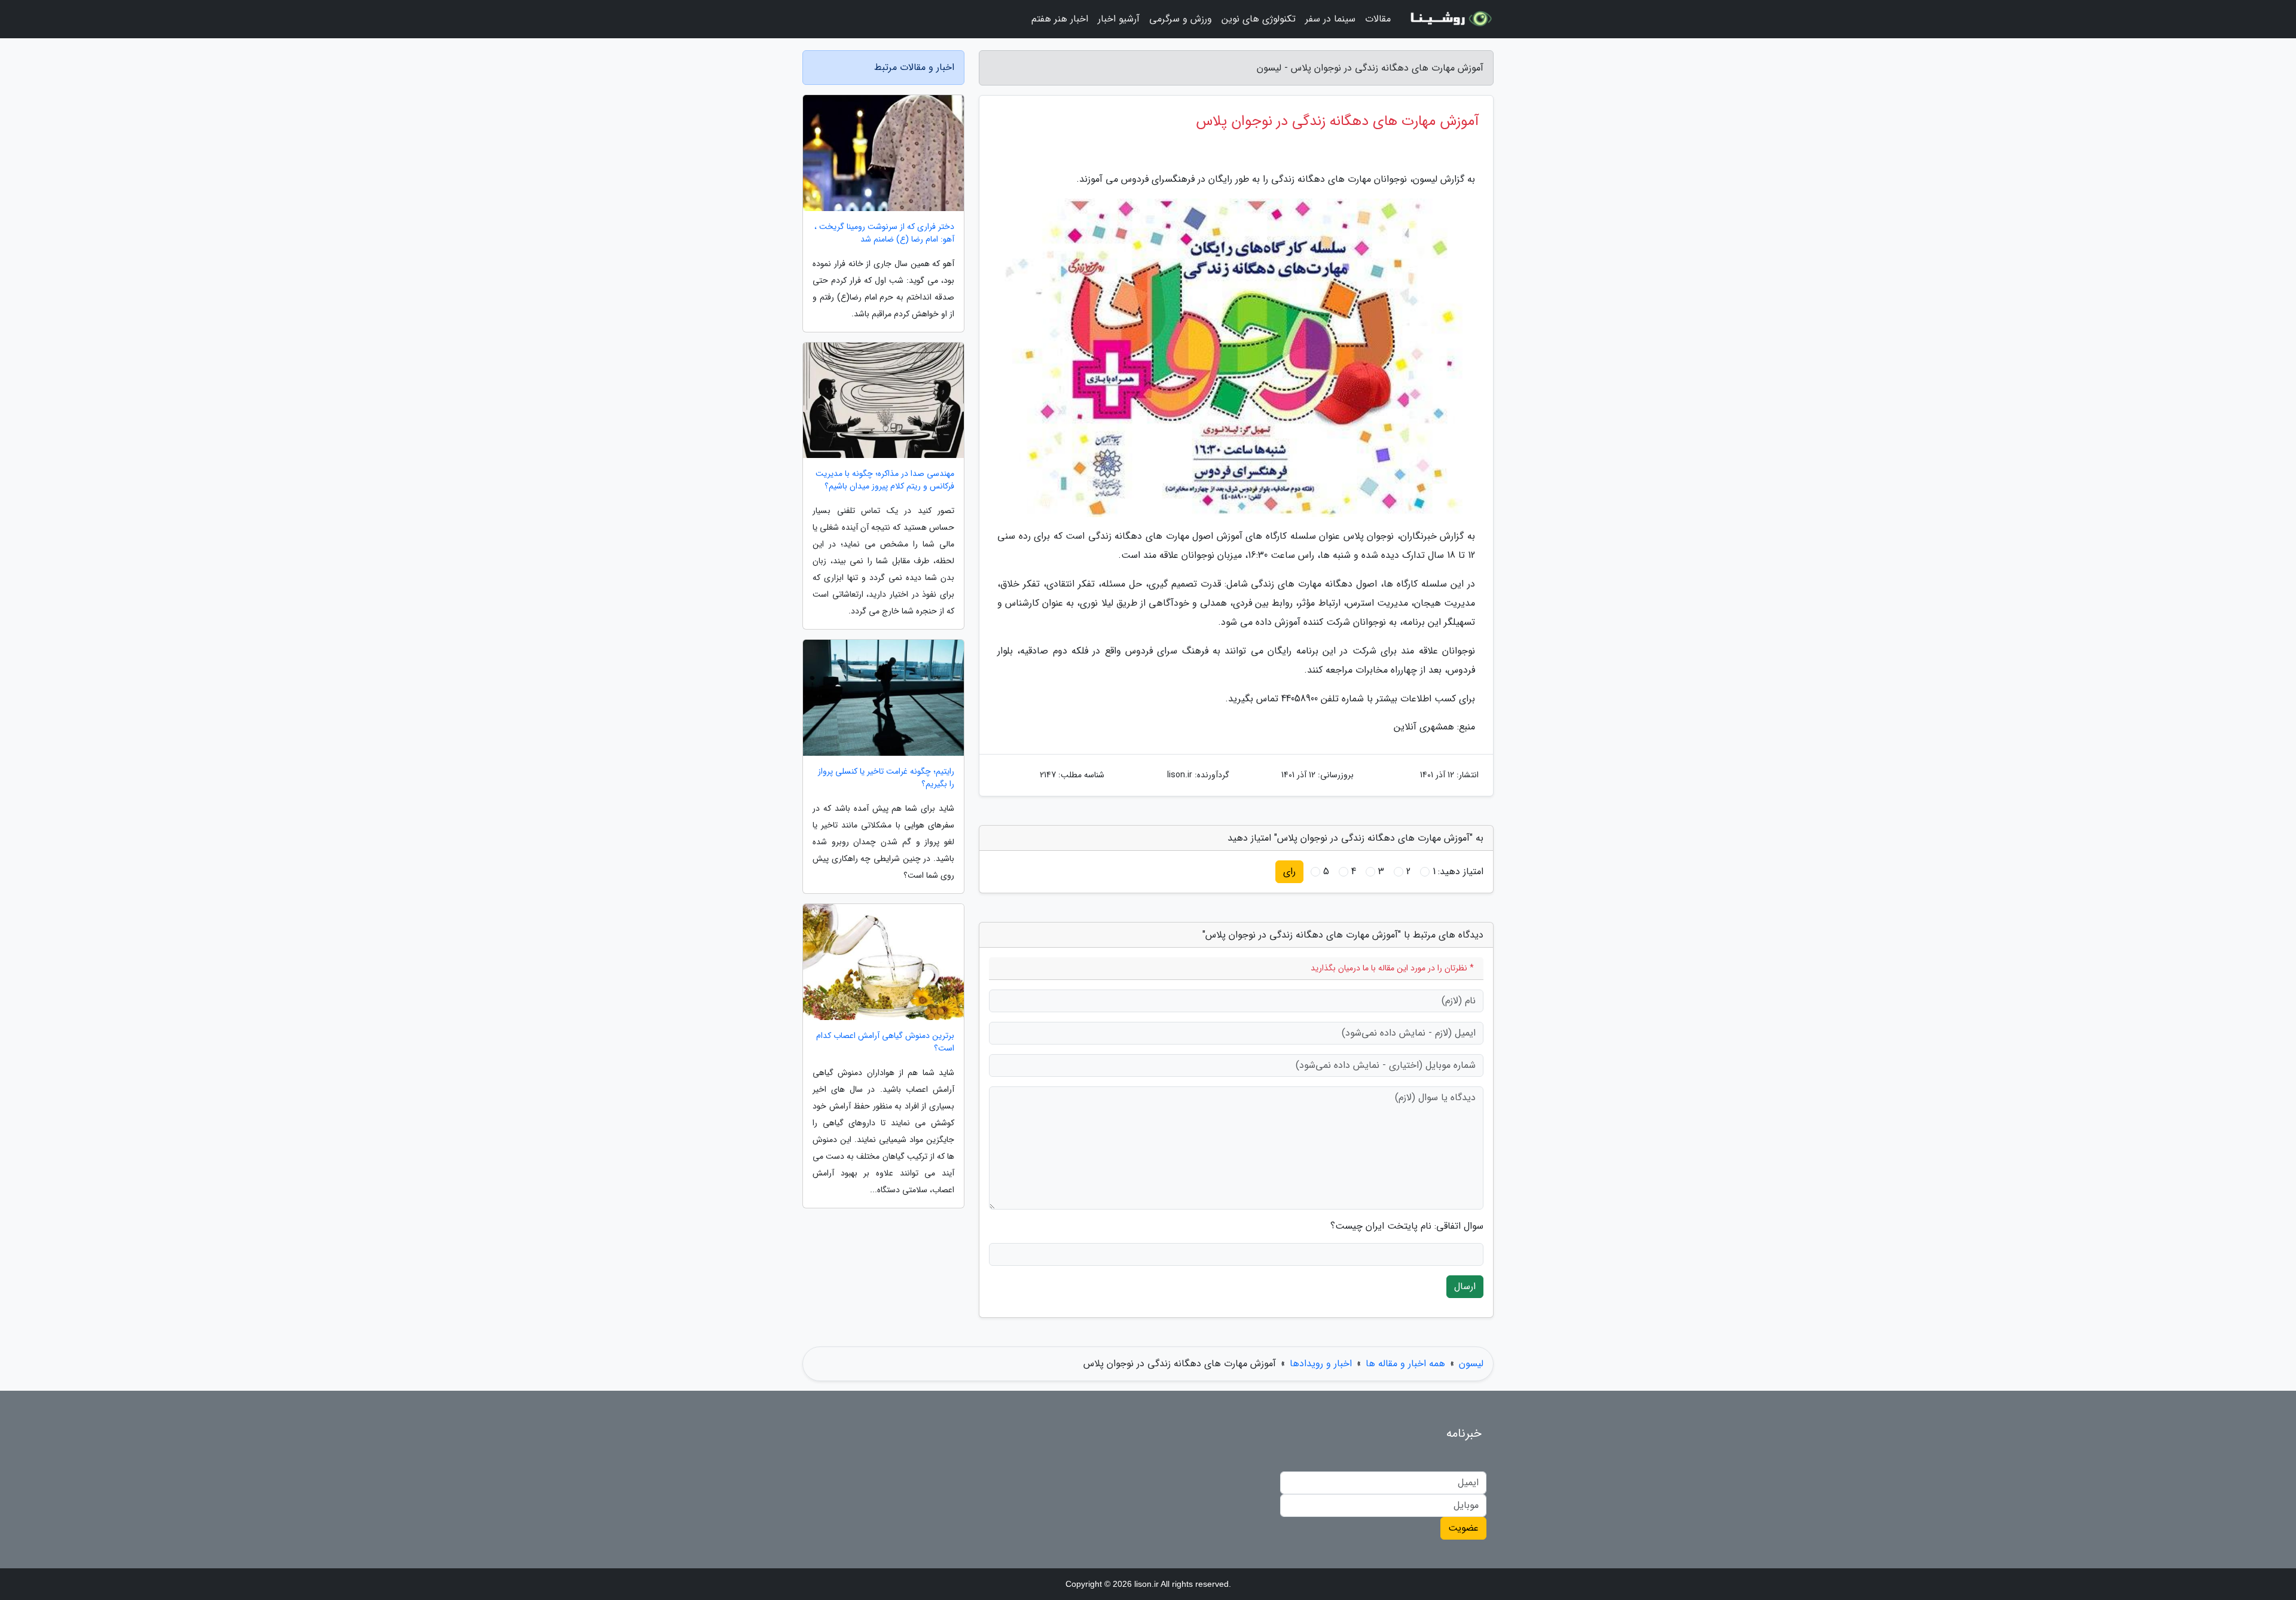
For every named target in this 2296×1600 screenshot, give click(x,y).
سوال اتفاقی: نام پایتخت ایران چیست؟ (1407, 1226)
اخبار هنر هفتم (1060, 19)
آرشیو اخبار (1119, 19)
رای (1289, 871)
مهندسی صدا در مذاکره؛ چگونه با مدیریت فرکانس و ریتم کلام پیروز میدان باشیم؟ (885, 480)
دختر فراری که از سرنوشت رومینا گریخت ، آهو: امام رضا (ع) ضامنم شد (884, 233)
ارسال (1465, 1286)
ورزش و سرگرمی (1181, 19)
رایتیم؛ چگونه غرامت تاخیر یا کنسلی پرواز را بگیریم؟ (886, 778)
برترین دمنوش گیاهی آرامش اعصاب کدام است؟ (885, 1042)
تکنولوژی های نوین (1259, 19)
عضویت (1463, 1528)
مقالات (1378, 19)
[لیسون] (1449, 19)
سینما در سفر (1330, 19)
